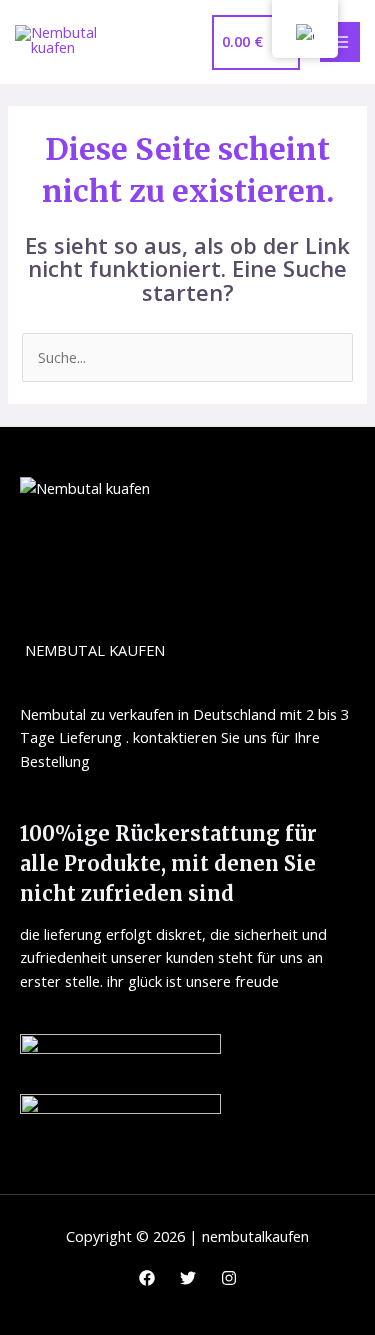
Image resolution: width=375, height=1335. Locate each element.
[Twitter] (188, 1278)
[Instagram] (229, 1278)
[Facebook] (147, 1278)
